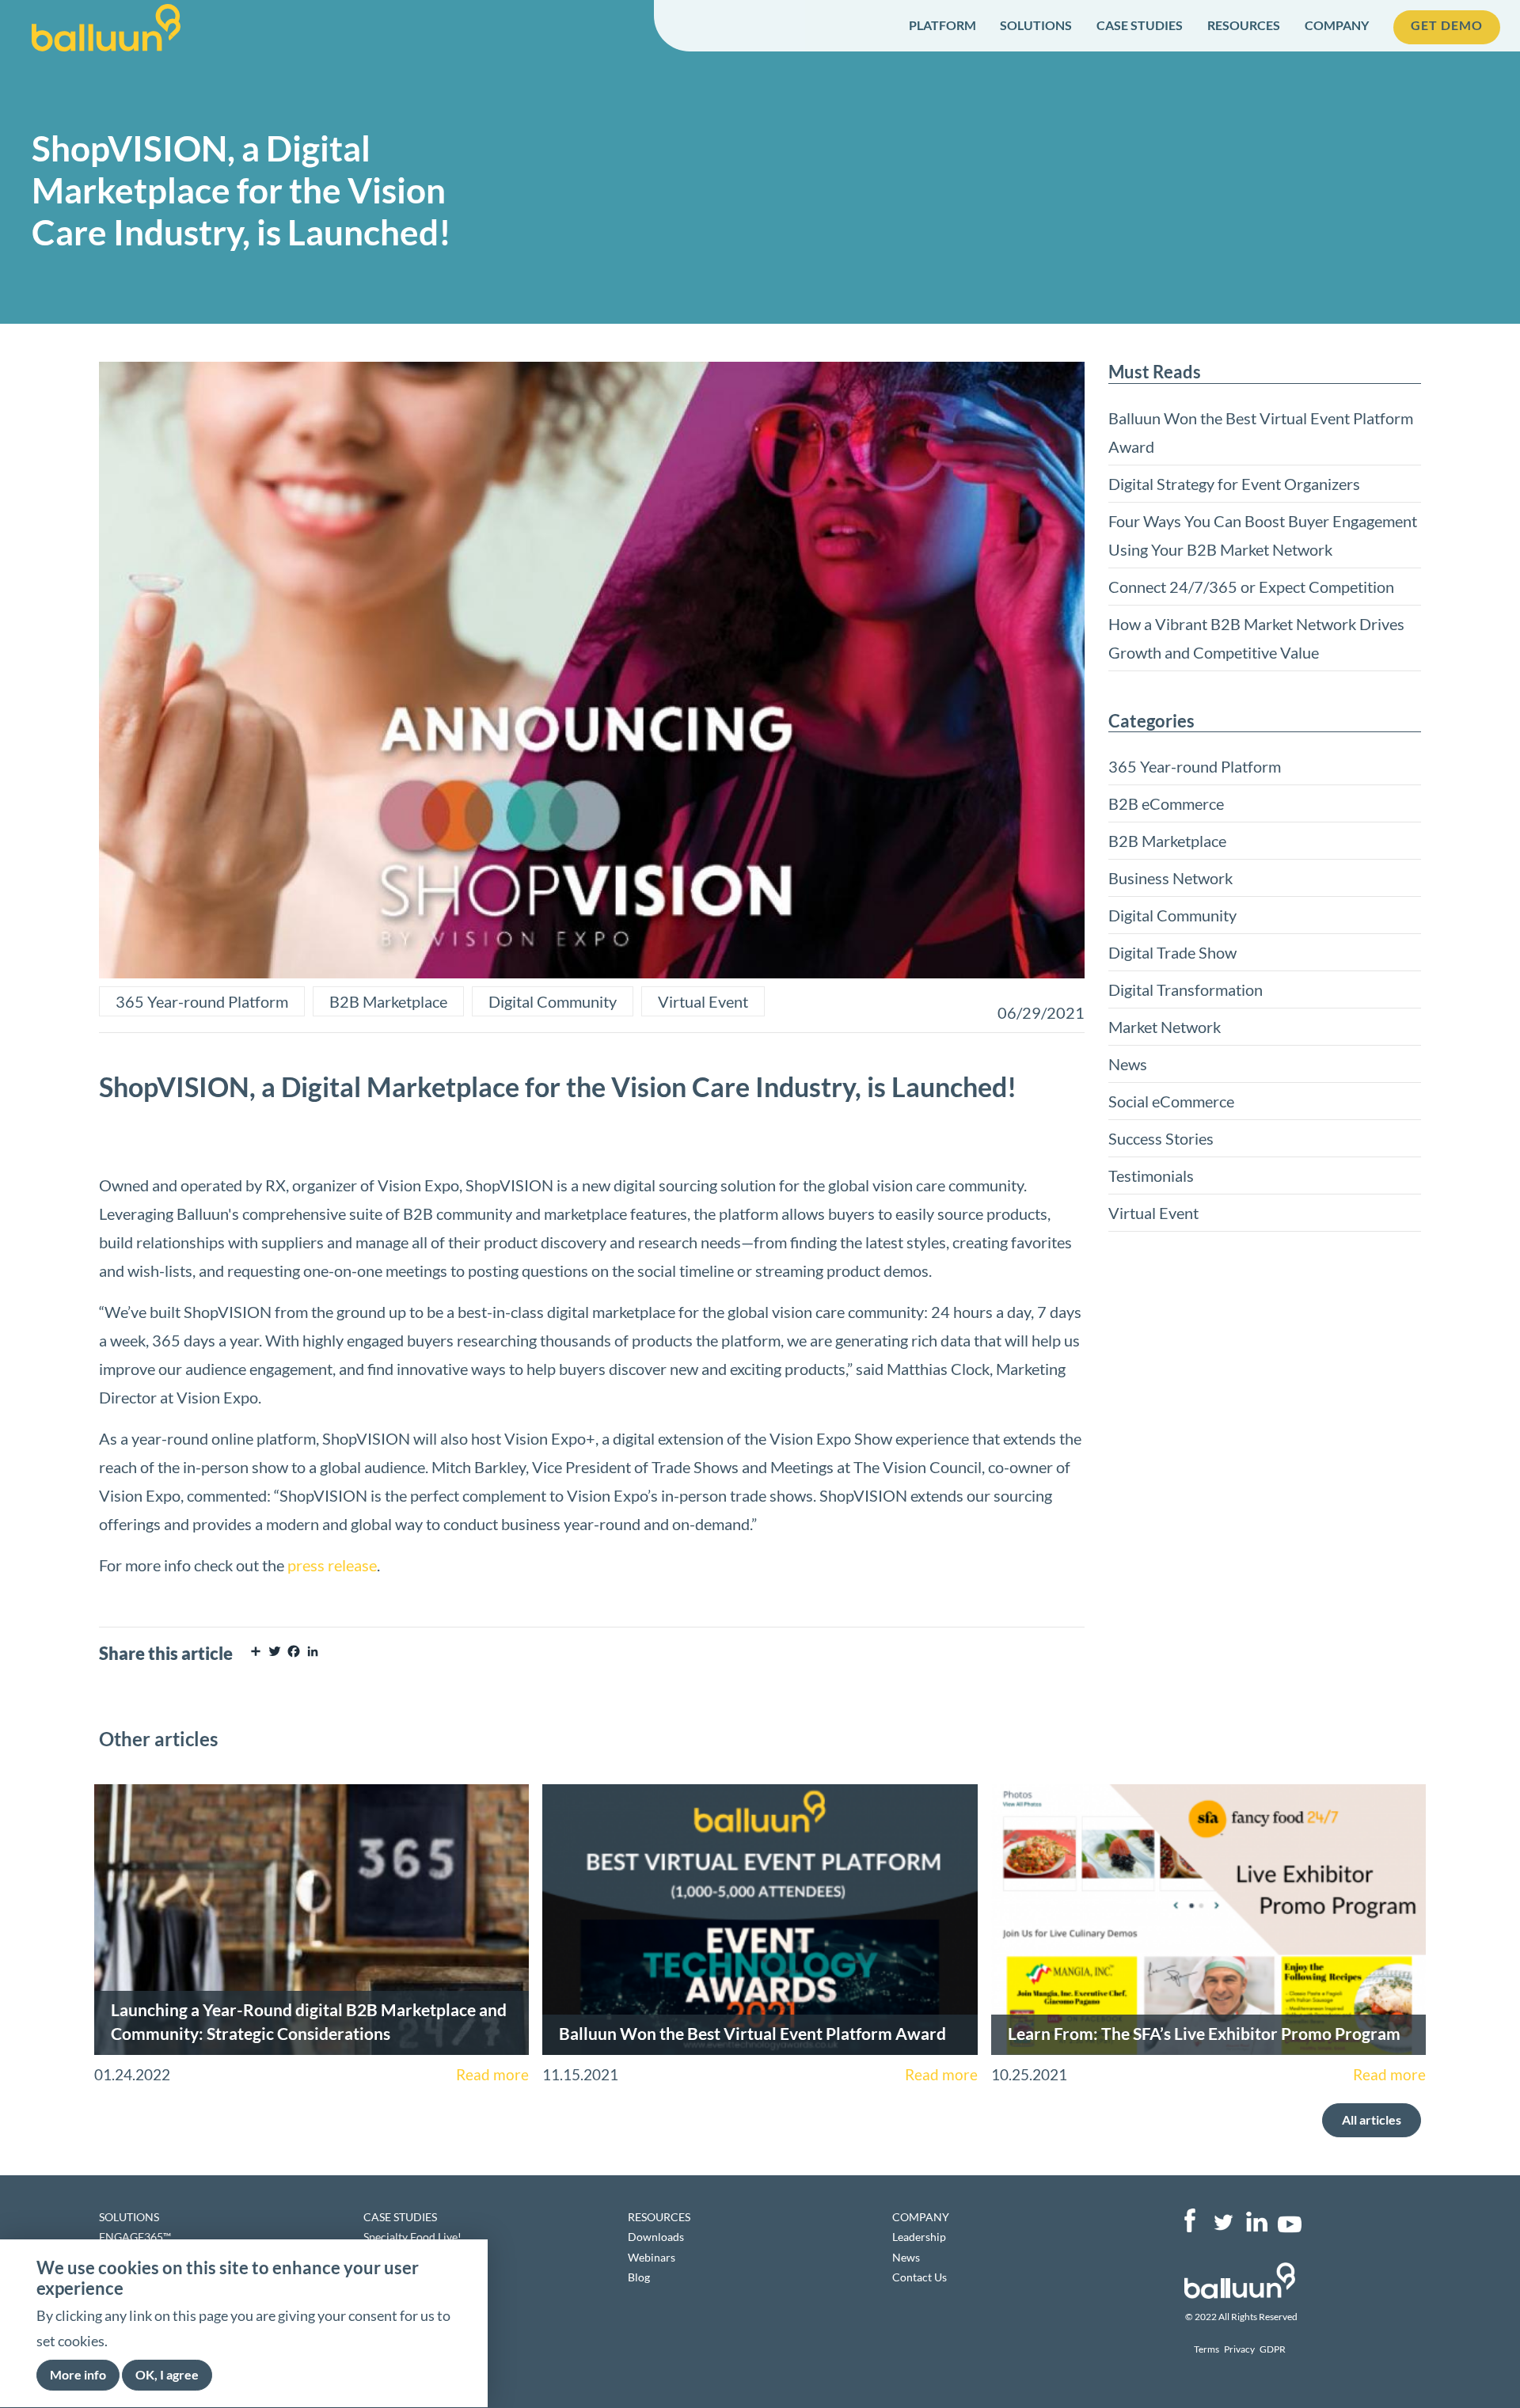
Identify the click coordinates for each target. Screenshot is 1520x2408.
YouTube (1290, 2220)
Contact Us (920, 2277)
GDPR (1273, 2349)
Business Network (1170, 878)
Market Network (1165, 1027)
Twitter (1223, 2220)
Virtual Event (703, 1001)
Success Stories (1161, 1138)
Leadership (919, 2237)
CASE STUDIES (1140, 25)
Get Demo (1447, 25)
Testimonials (1151, 1176)
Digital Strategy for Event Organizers (1234, 484)
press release (332, 1565)
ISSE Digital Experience (420, 2277)
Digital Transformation (1186, 989)
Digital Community (553, 1001)
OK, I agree (167, 2375)
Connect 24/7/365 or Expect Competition (1251, 587)
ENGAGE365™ (135, 2237)
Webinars (652, 2257)
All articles (1372, 2119)
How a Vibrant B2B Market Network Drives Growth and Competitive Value (1256, 638)
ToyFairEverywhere (411, 2297)
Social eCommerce (1171, 1101)
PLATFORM (942, 25)
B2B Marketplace (388, 1001)
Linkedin (1256, 2220)
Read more (492, 2075)
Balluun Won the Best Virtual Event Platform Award (1261, 432)
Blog (639, 2277)
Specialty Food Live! (412, 2237)
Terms (1206, 2349)
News (1128, 1064)
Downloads (656, 2237)
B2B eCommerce (1166, 803)
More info (78, 2375)
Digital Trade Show (1172, 952)
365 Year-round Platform (202, 1001)
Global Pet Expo (403, 2257)
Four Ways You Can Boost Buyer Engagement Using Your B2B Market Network (1263, 535)
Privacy (1239, 2349)
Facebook (1190, 2220)
